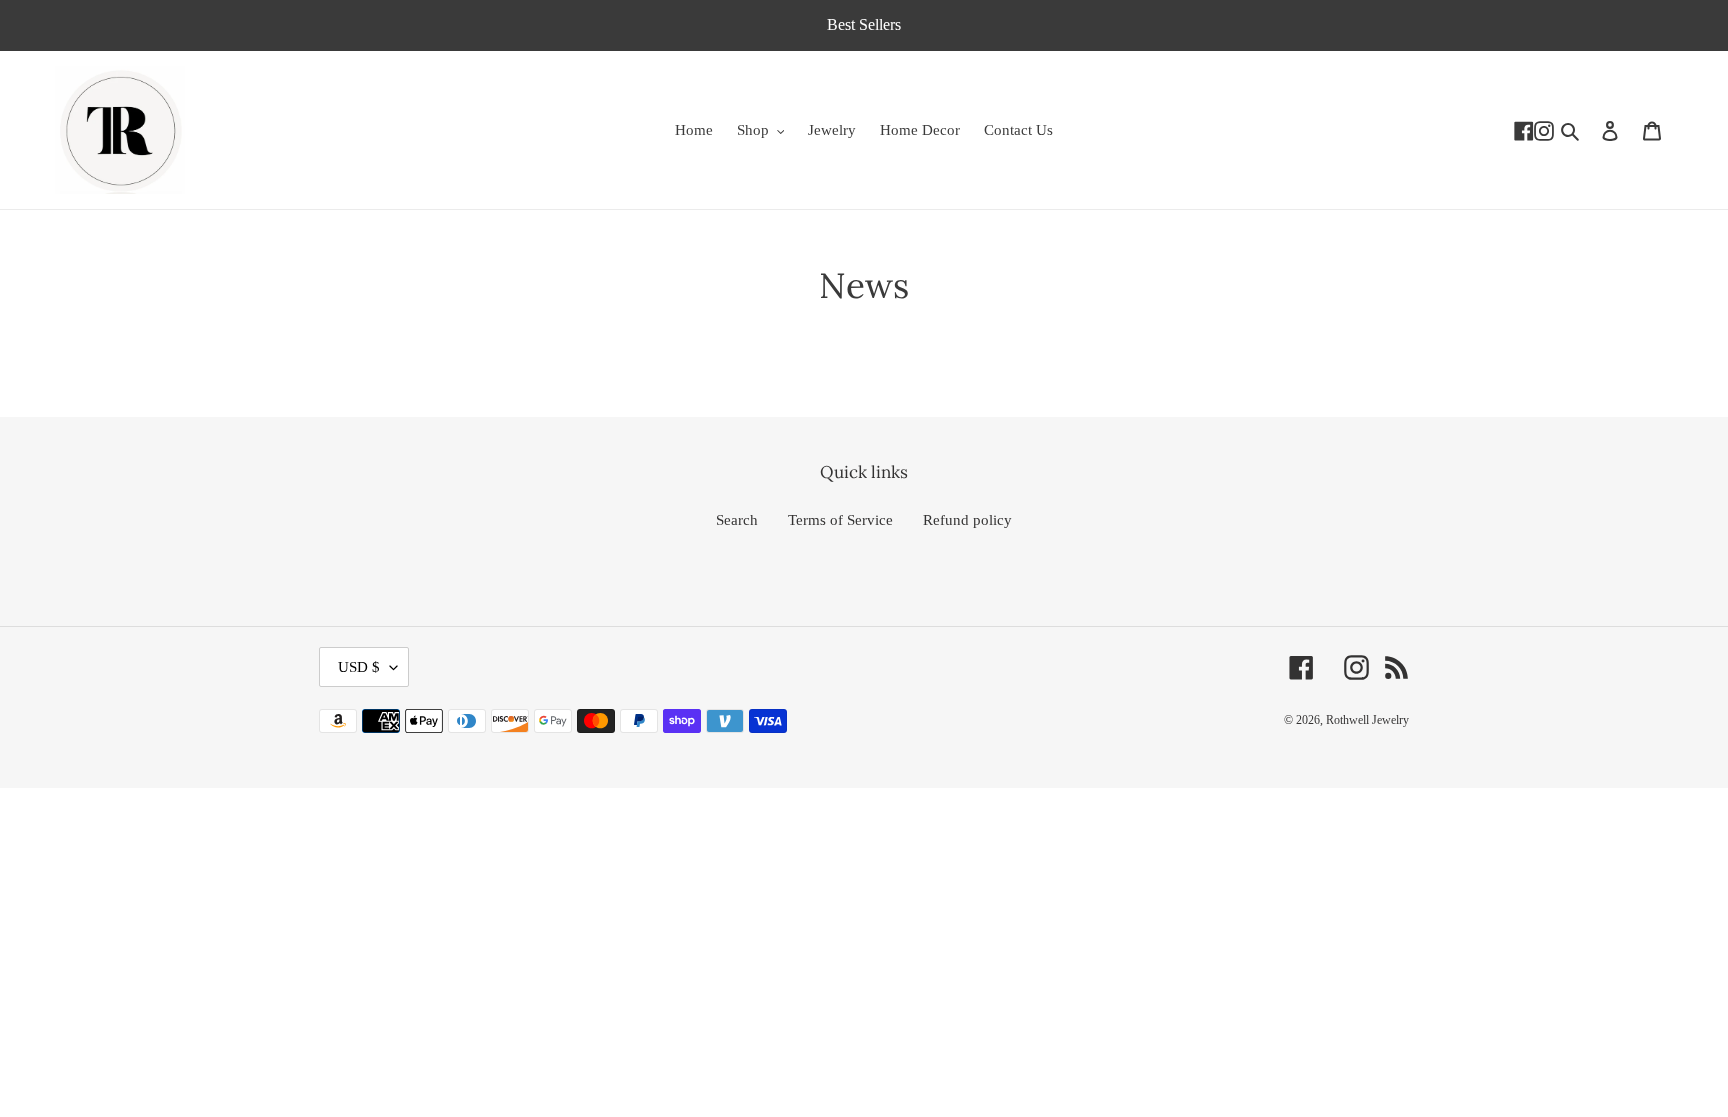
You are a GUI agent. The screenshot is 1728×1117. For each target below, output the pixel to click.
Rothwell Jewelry (1367, 720)
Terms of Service (840, 520)
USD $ (359, 667)
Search (737, 520)
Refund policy (967, 520)
